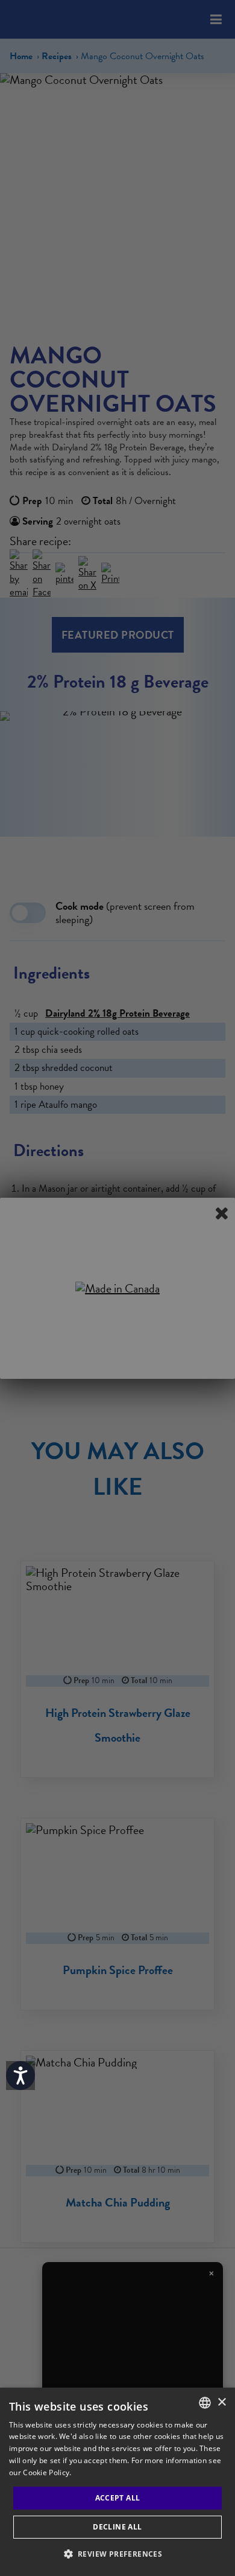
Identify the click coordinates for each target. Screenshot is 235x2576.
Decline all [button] (117, 2527)
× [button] (221, 2402)
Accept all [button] (118, 2498)
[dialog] (117, 2482)
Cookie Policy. (47, 2472)
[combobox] (205, 2403)
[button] (118, 2554)
